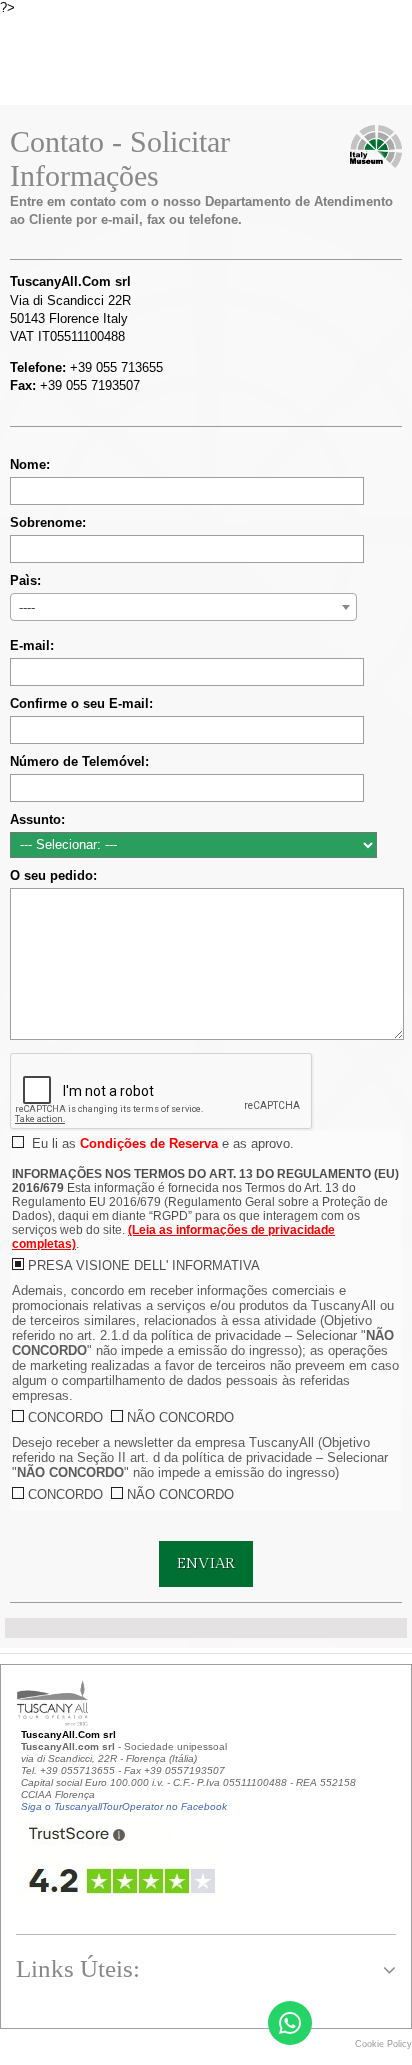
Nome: (30, 464)
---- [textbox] (27, 607)
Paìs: (25, 580)
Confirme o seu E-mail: (81, 703)
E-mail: (32, 645)
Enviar (206, 1563)
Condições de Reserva (149, 1143)
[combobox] (183, 607)
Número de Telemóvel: (79, 761)
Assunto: (37, 819)
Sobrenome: (48, 522)
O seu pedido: (53, 875)
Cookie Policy (383, 2044)
